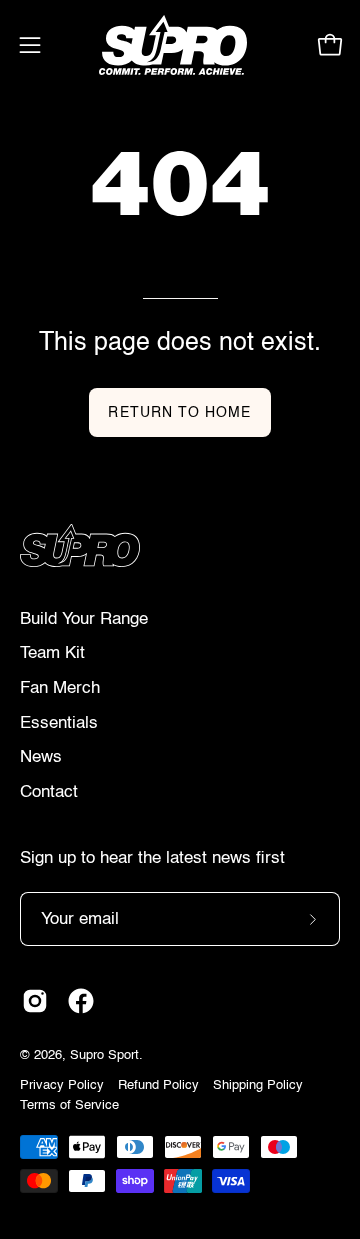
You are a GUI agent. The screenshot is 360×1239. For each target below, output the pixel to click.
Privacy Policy (62, 1085)
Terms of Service (69, 1105)
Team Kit (52, 653)
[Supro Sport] (180, 45)
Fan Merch (60, 688)
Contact (49, 792)
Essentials (59, 723)
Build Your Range (84, 619)
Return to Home (179, 413)
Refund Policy (158, 1085)
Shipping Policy (258, 1085)
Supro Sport (104, 1055)
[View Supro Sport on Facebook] (81, 1001)
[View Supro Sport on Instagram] (35, 1001)
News (41, 757)
